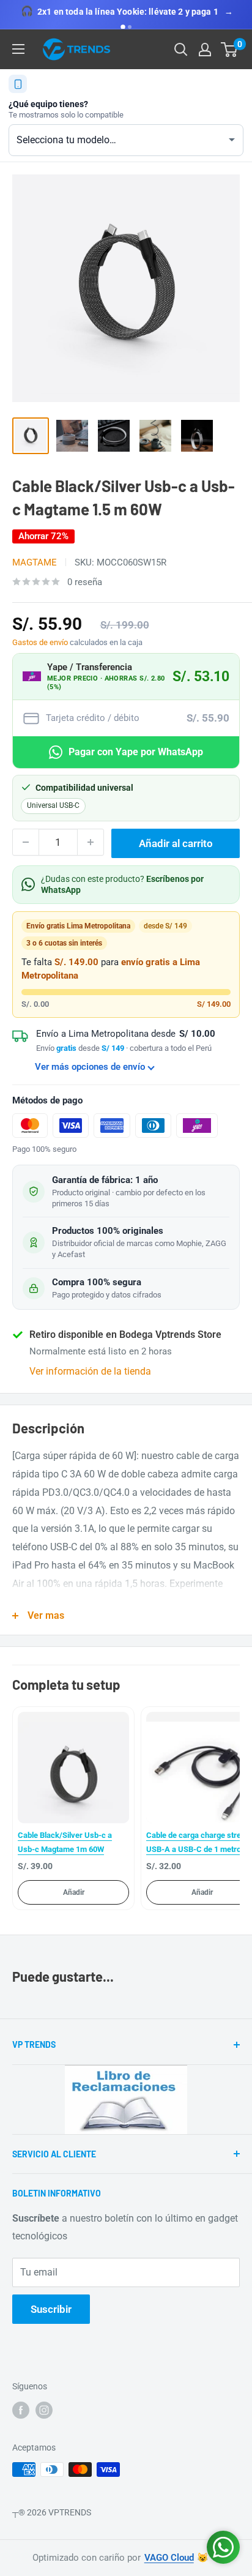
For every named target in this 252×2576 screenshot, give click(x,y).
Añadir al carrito (176, 843)
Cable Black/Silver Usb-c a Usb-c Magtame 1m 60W (65, 1842)
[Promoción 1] (123, 27)
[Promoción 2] (130, 27)
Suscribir (51, 2309)
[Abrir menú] (18, 49)
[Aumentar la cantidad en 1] (91, 842)
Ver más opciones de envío (90, 1067)
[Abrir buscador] (181, 50)
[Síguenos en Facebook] (21, 2410)
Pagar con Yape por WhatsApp (136, 752)
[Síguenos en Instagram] (44, 2410)
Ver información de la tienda (90, 1371)
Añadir (74, 1892)
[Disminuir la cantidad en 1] (26, 842)
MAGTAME (35, 562)
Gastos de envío (40, 642)
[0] (230, 50)
